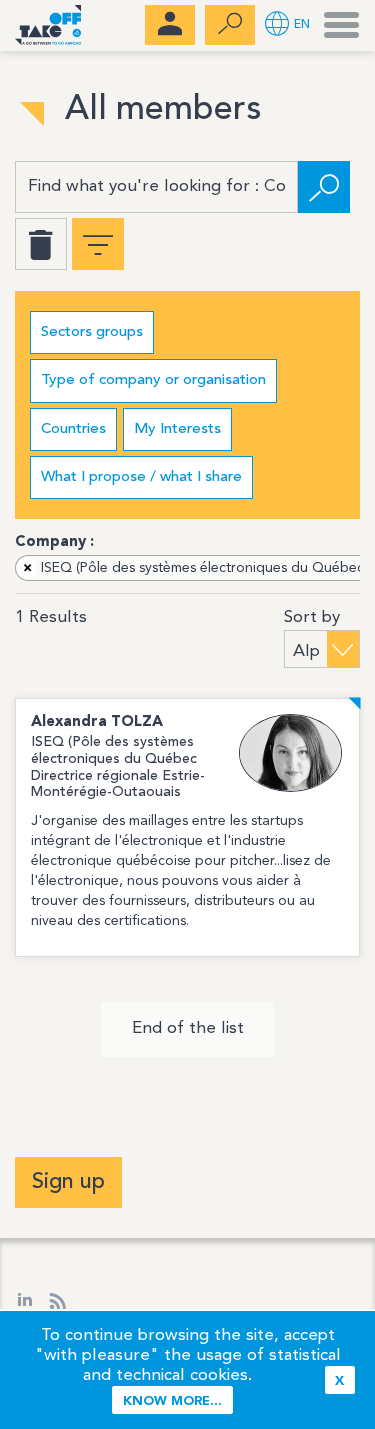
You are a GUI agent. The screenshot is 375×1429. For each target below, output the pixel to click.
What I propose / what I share (141, 477)
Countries (73, 429)
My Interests (177, 429)
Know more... (172, 1401)
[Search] (324, 187)
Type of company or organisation (153, 380)
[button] (287, 25)
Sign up (68, 1182)
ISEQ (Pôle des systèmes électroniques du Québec (194, 568)
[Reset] (41, 244)
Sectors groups (92, 332)
